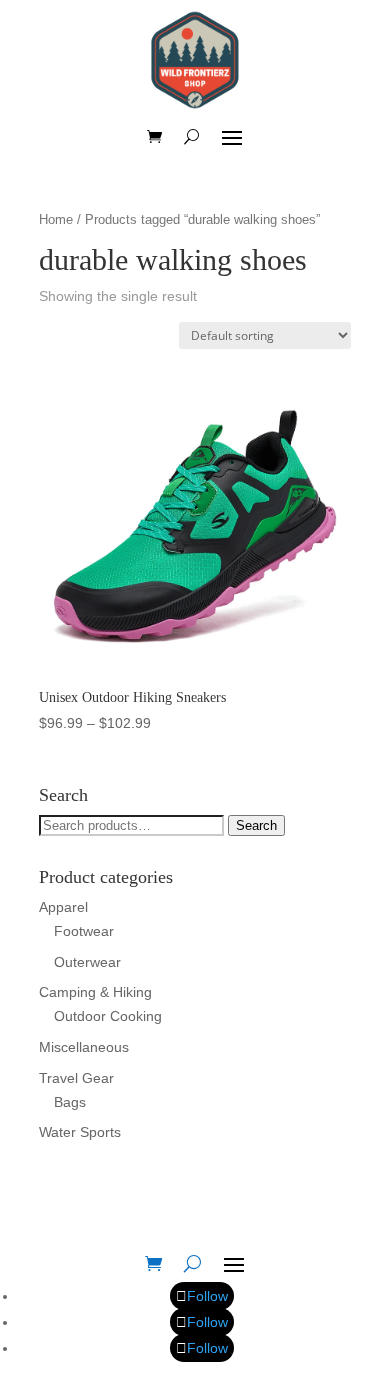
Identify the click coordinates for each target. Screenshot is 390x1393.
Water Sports (80, 1132)
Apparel (63, 907)
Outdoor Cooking (108, 1016)
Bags (70, 1102)
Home (56, 219)
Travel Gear (76, 1078)
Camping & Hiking (95, 992)
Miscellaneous (84, 1047)
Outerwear (87, 962)
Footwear (84, 931)
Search (256, 825)
